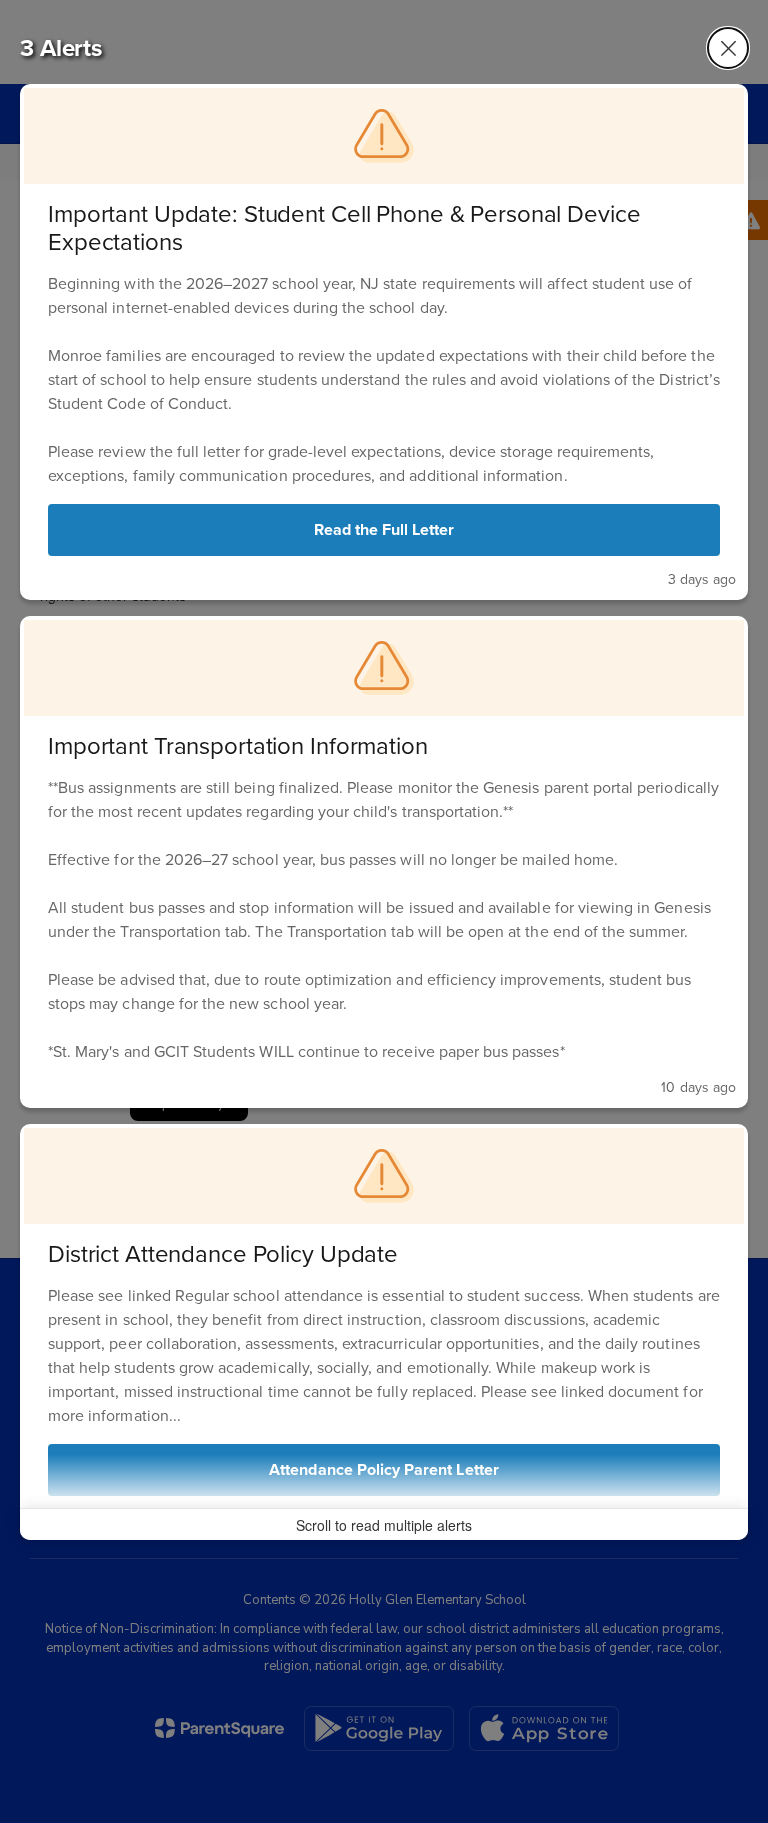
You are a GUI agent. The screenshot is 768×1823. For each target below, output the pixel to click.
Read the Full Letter (384, 529)
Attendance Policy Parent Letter (384, 1469)
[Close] (728, 48)
